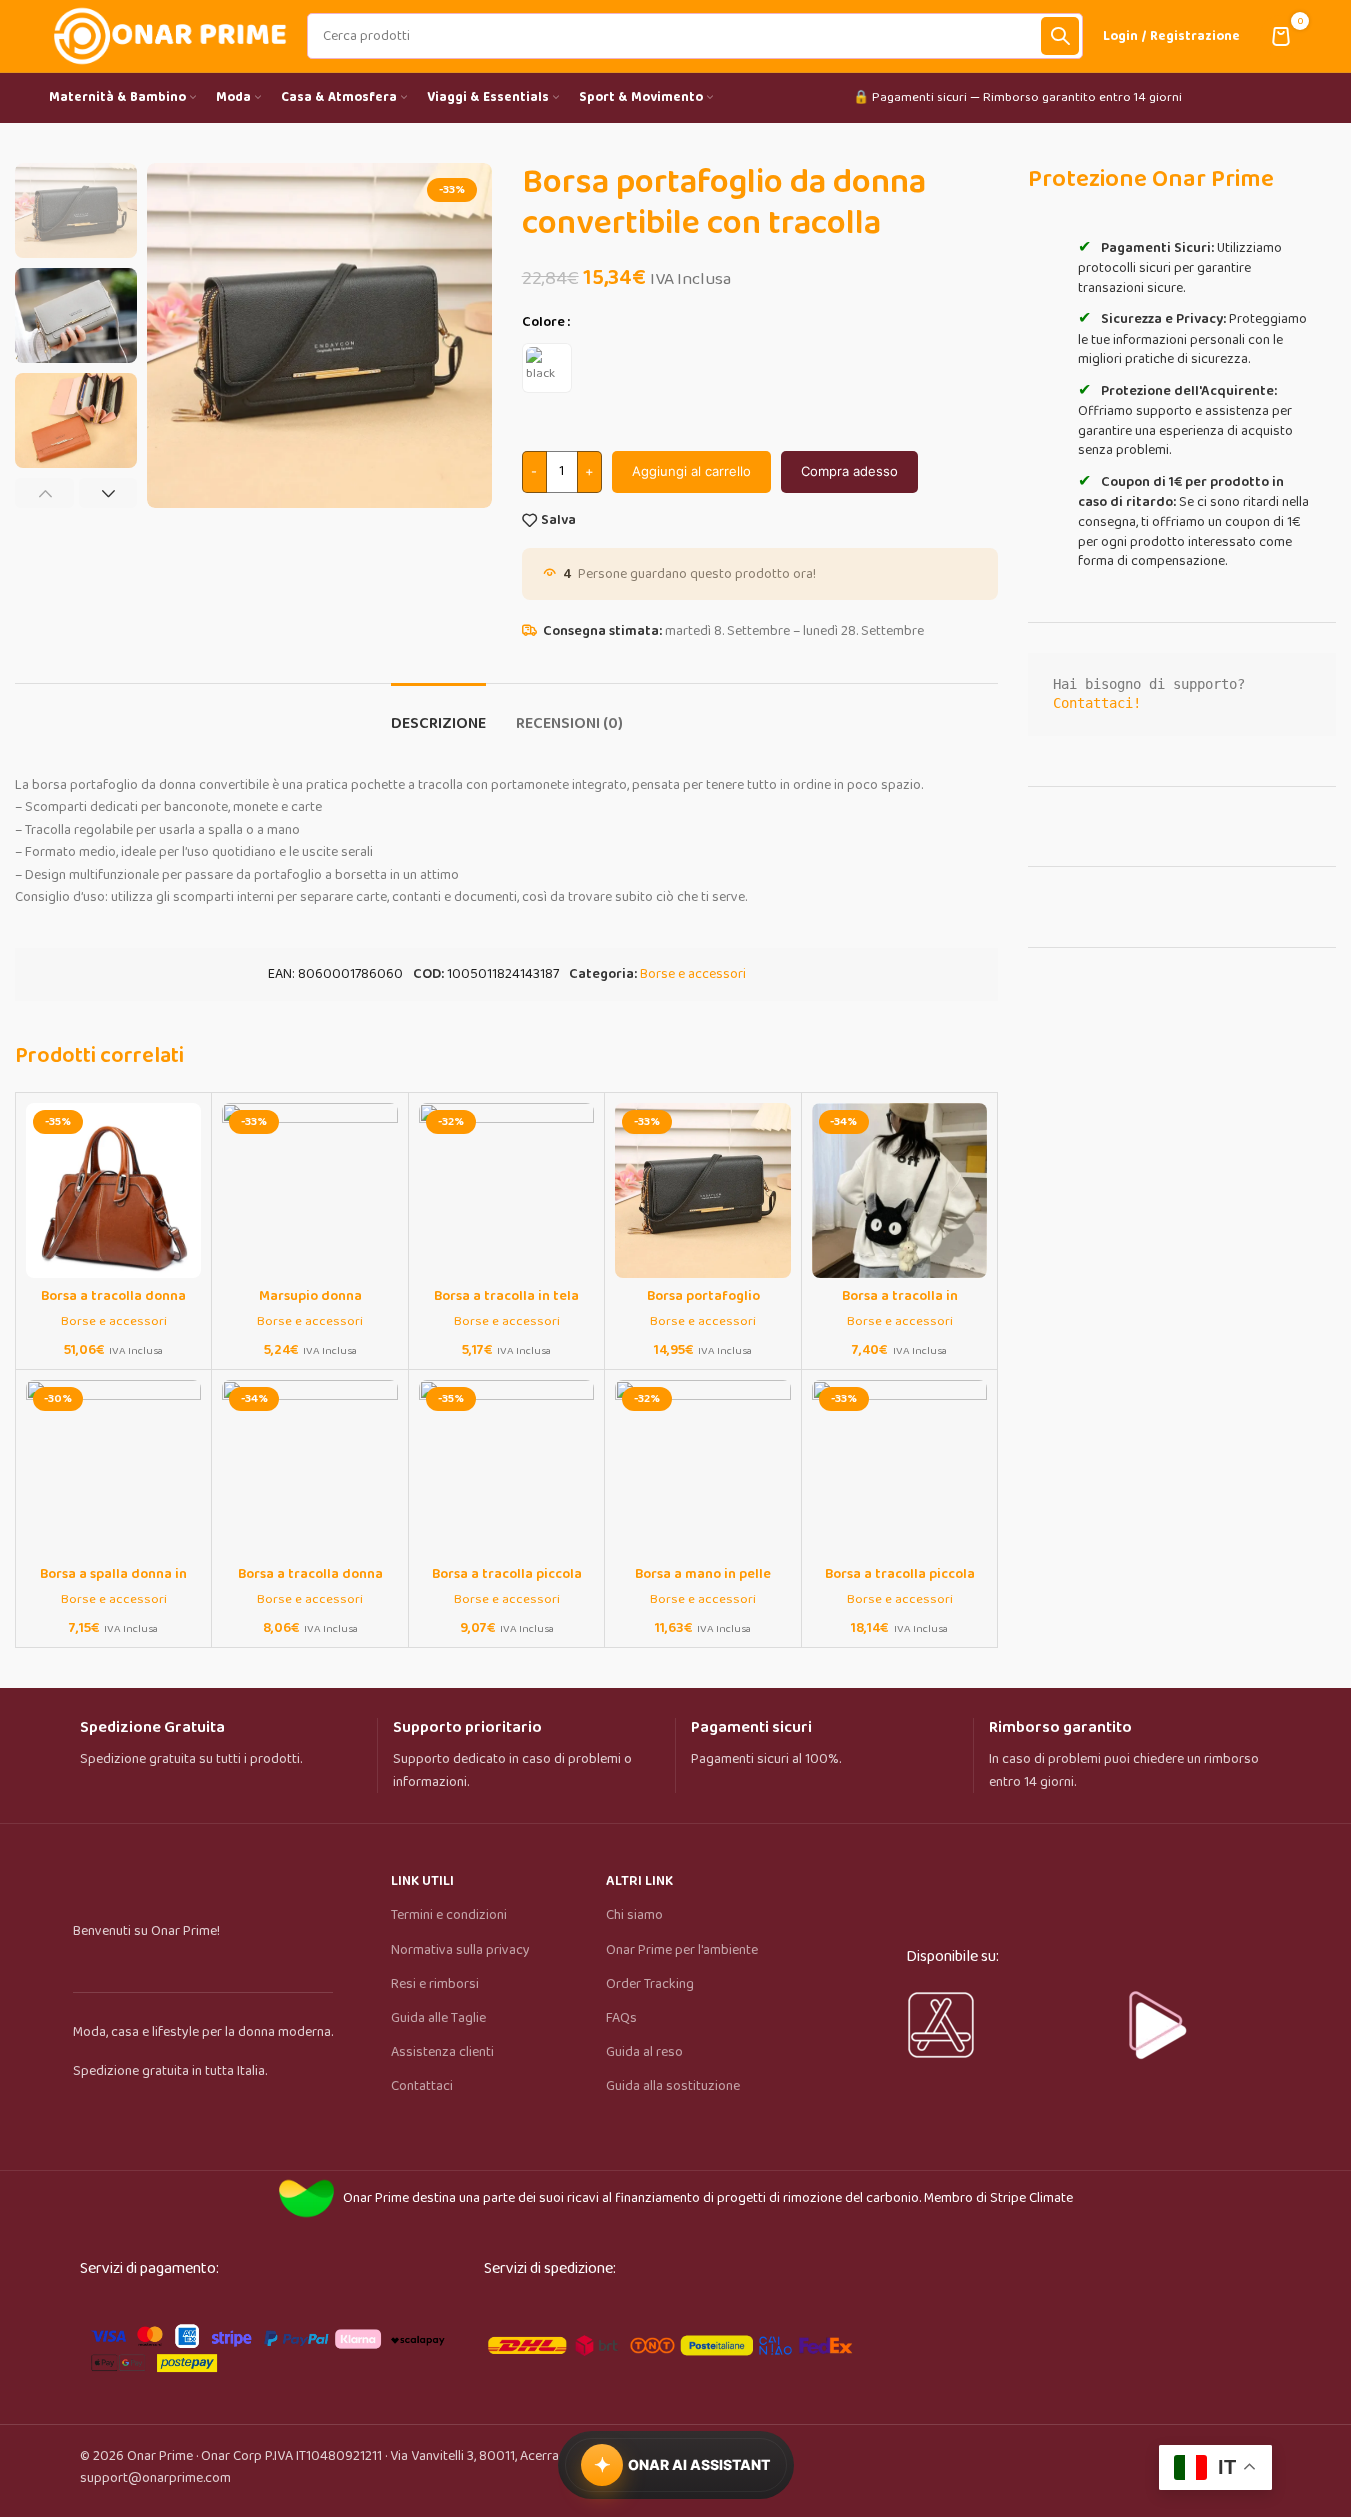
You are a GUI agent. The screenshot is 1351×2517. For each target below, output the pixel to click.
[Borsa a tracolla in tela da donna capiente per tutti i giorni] (506, 1190)
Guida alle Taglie (438, 2018)
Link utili (422, 1881)
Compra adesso (849, 471)
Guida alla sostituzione (673, 2086)
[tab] (438, 713)
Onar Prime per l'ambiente (682, 1950)
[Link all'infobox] (221, 1744)
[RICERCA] (1060, 36)
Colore (543, 322)
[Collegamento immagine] (267, 2344)
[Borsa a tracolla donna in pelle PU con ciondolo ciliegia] (309, 1467)
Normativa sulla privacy (460, 1950)
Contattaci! (1097, 703)
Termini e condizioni (449, 1915)
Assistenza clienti (442, 2052)
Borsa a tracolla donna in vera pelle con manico (113, 1306)
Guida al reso (644, 2052)
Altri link (639, 1881)
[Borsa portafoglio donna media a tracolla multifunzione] (702, 1190)
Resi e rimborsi (435, 1984)
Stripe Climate (1031, 2198)
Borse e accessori (693, 974)
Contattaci (422, 2086)
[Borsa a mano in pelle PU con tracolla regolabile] (702, 1467)
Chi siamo (634, 1915)
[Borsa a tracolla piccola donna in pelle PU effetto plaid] (899, 1467)
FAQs (621, 2018)
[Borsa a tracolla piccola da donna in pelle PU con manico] (506, 1467)
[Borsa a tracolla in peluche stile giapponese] (899, 1190)
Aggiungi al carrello (691, 471)
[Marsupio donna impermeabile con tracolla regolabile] (309, 1190)
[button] (44, 493)
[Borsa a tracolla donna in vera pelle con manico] (113, 1190)
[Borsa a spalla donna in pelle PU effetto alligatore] (113, 1467)
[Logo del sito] (168, 35)
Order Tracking (650, 1984)
